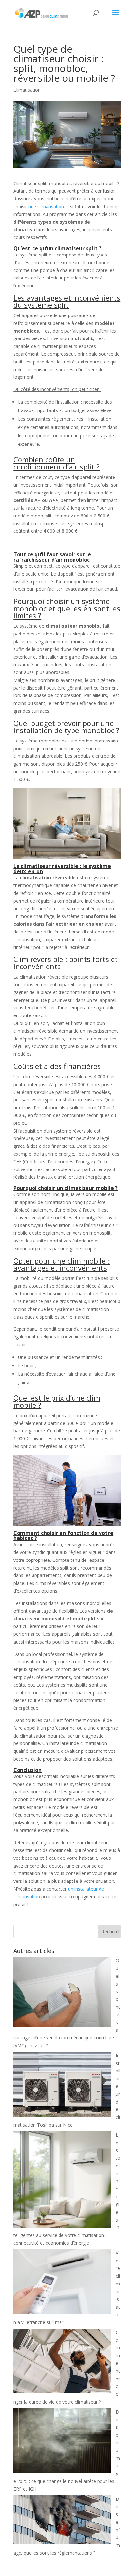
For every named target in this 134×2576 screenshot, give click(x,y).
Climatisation (27, 90)
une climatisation (46, 206)
